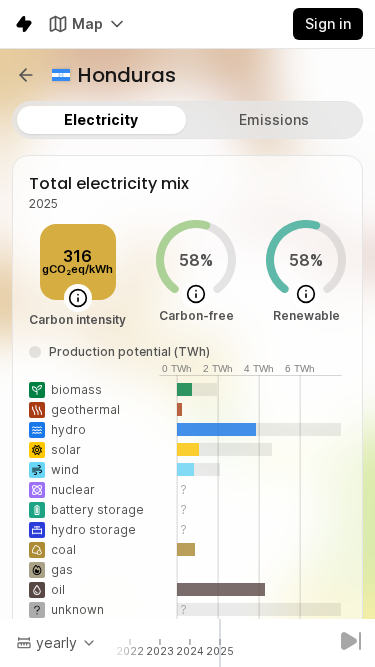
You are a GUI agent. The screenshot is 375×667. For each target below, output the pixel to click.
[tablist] (187, 120)
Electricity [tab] (101, 119)
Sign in (328, 23)
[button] (26, 75)
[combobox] (56, 643)
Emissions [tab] (274, 119)
